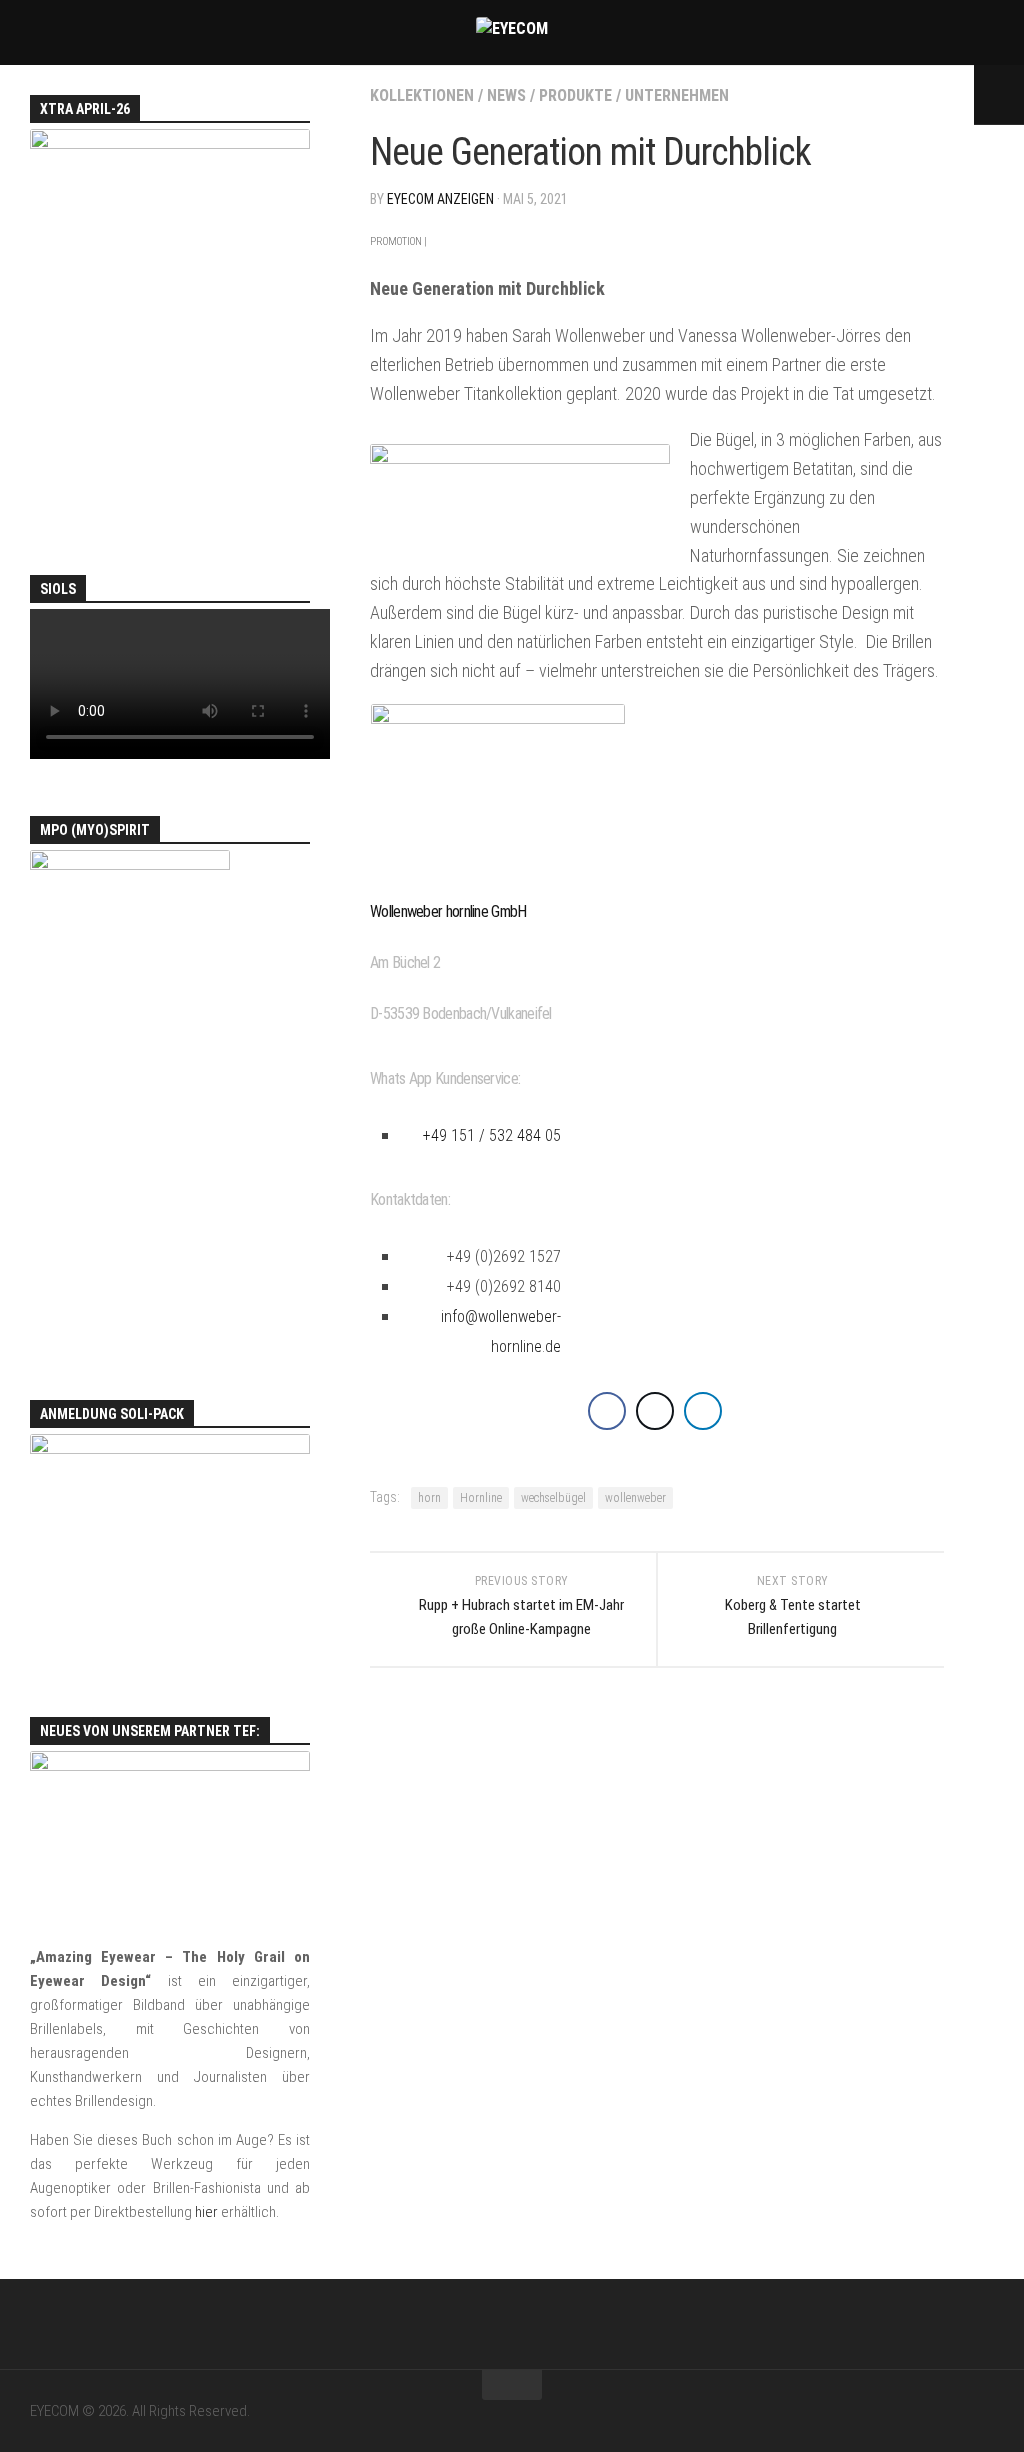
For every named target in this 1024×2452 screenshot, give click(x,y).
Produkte (575, 95)
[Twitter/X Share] (655, 1411)
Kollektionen (422, 95)
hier (206, 2212)
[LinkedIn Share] (703, 1411)
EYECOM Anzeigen (440, 199)
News (506, 95)
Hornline (481, 1498)
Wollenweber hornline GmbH (448, 911)
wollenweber (635, 1498)
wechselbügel (553, 1498)
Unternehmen (677, 95)
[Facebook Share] (607, 1411)
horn (429, 1498)
